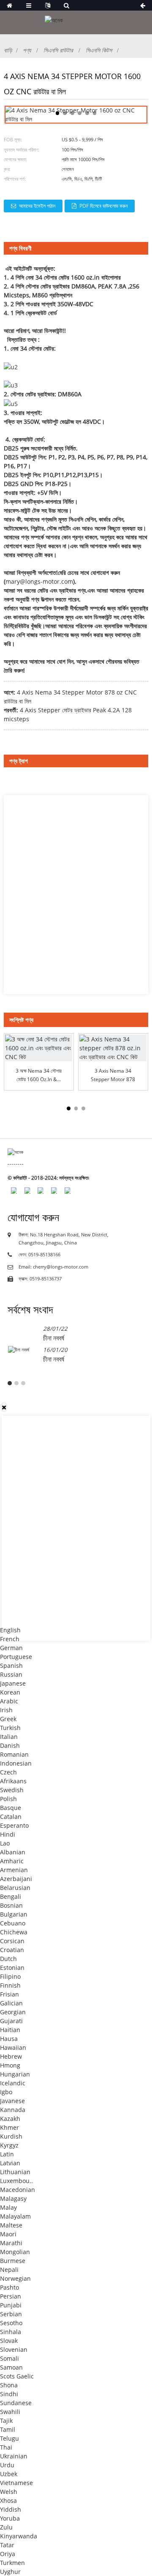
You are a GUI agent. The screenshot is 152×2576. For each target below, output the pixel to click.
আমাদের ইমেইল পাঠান (37, 206)
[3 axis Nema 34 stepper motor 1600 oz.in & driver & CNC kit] (39, 1048)
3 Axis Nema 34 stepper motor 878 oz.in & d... (113, 1075)
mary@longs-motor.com (39, 581)
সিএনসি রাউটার (58, 50)
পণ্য (27, 50)
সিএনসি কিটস (99, 50)
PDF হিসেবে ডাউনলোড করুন (103, 206)
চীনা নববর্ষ (54, 1338)
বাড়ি (8, 50)
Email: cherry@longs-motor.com (53, 1267)
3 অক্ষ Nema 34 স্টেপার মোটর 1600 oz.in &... (39, 1075)
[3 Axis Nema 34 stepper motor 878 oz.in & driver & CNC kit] (113, 1048)
